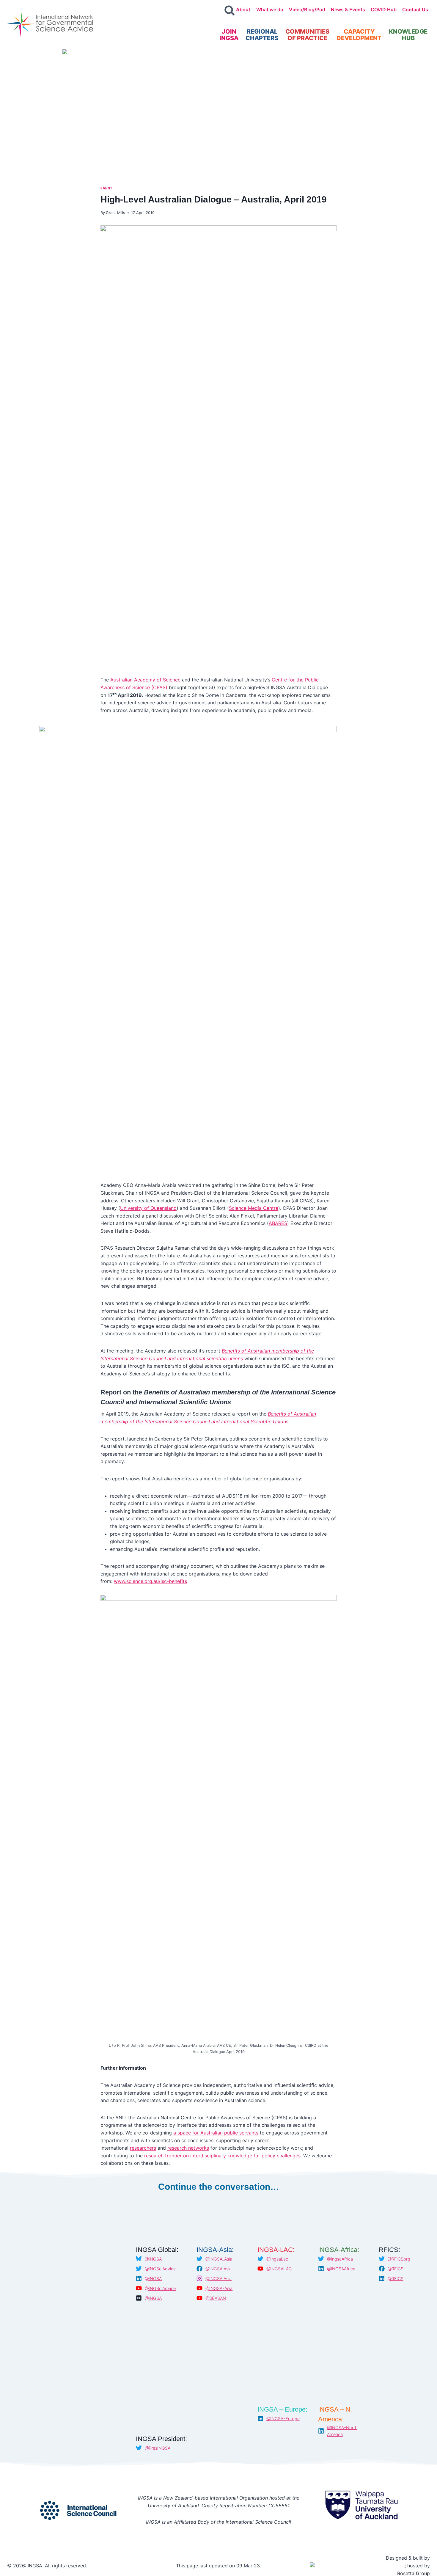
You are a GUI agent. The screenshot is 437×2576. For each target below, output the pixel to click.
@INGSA (153, 2259)
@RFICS (396, 2269)
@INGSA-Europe (283, 2419)
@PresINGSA (158, 2448)
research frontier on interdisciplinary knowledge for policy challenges (222, 2156)
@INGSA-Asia (219, 2288)
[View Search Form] (229, 11)
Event (106, 188)
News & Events (348, 10)
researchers (143, 2148)
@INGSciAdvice (160, 2269)
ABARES (278, 1223)
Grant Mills (115, 213)
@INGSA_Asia (219, 2259)
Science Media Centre (254, 1208)
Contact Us (415, 10)
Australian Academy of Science (145, 680)
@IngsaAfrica (340, 2259)
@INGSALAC (279, 2269)
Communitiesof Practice (307, 35)
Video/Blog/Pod (307, 10)
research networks (188, 2148)
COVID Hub (384, 10)
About (243, 10)
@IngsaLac (277, 2259)
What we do (270, 10)
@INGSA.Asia (218, 2269)
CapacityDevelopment (359, 35)
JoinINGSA (229, 35)
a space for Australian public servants (216, 2133)
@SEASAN (216, 2298)
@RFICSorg (399, 2259)
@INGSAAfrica (341, 2269)
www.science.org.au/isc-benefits (150, 1581)
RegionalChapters (262, 35)
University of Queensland (148, 1208)
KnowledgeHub (408, 35)
